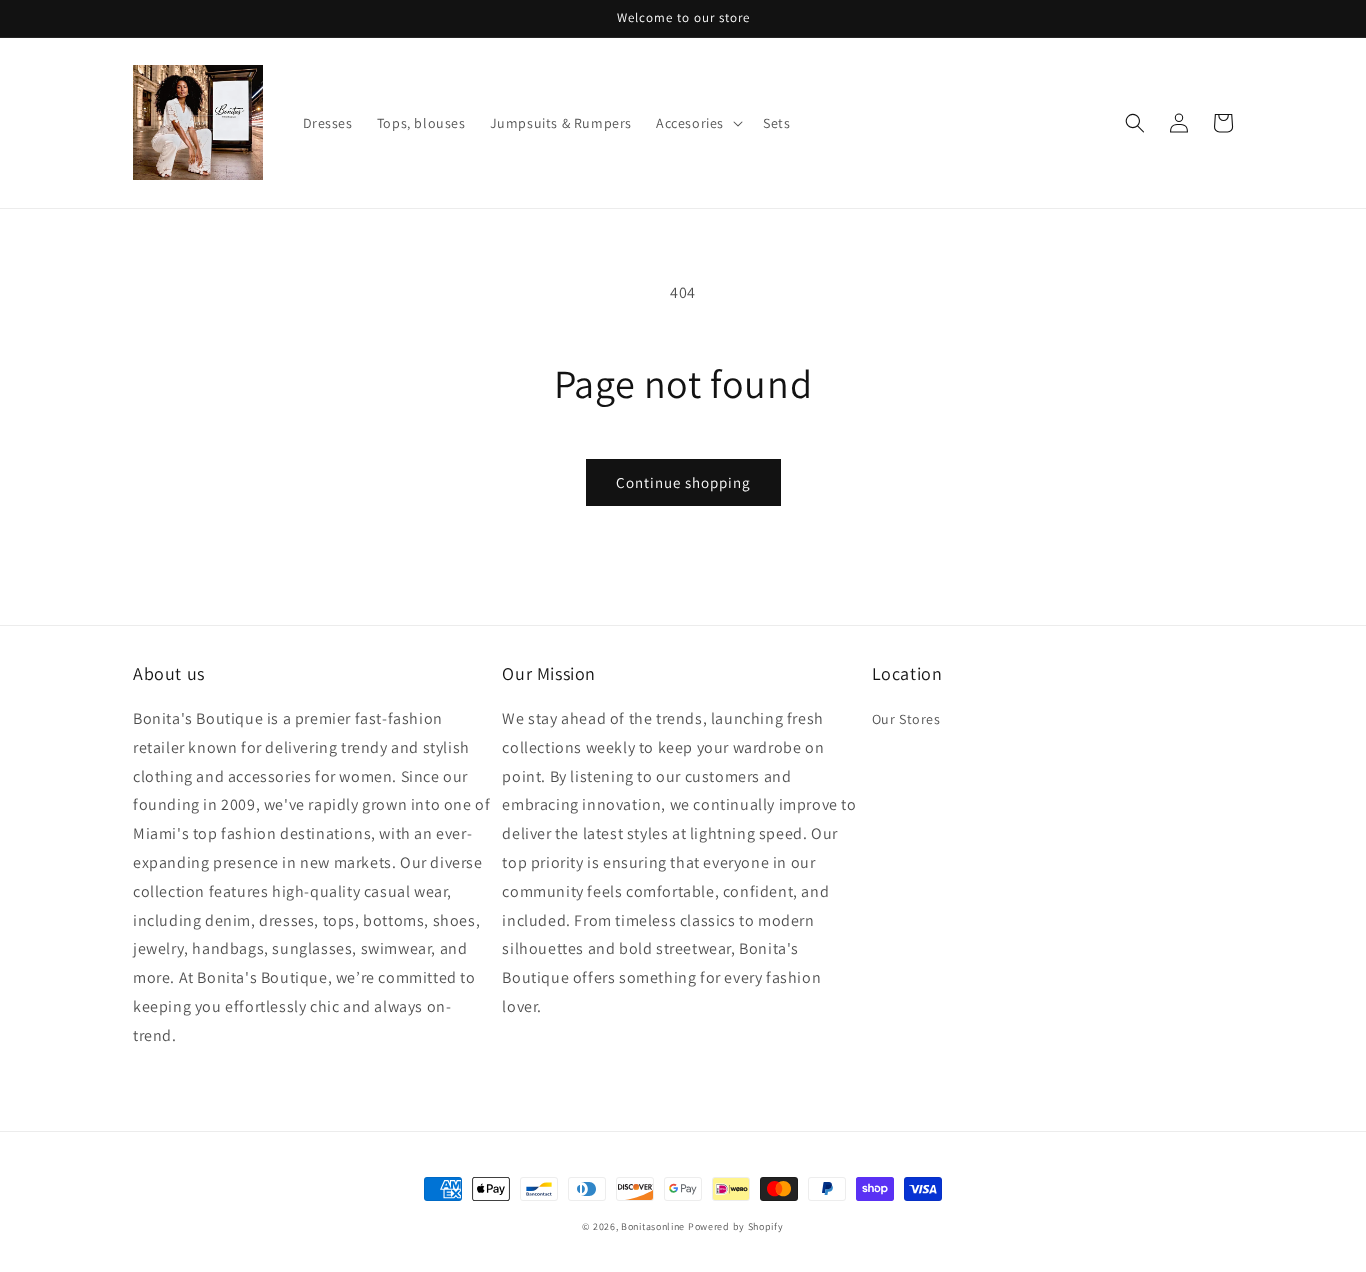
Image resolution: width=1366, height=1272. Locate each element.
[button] (697, 123)
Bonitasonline (653, 1226)
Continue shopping (683, 482)
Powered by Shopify (736, 1226)
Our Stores (906, 719)
